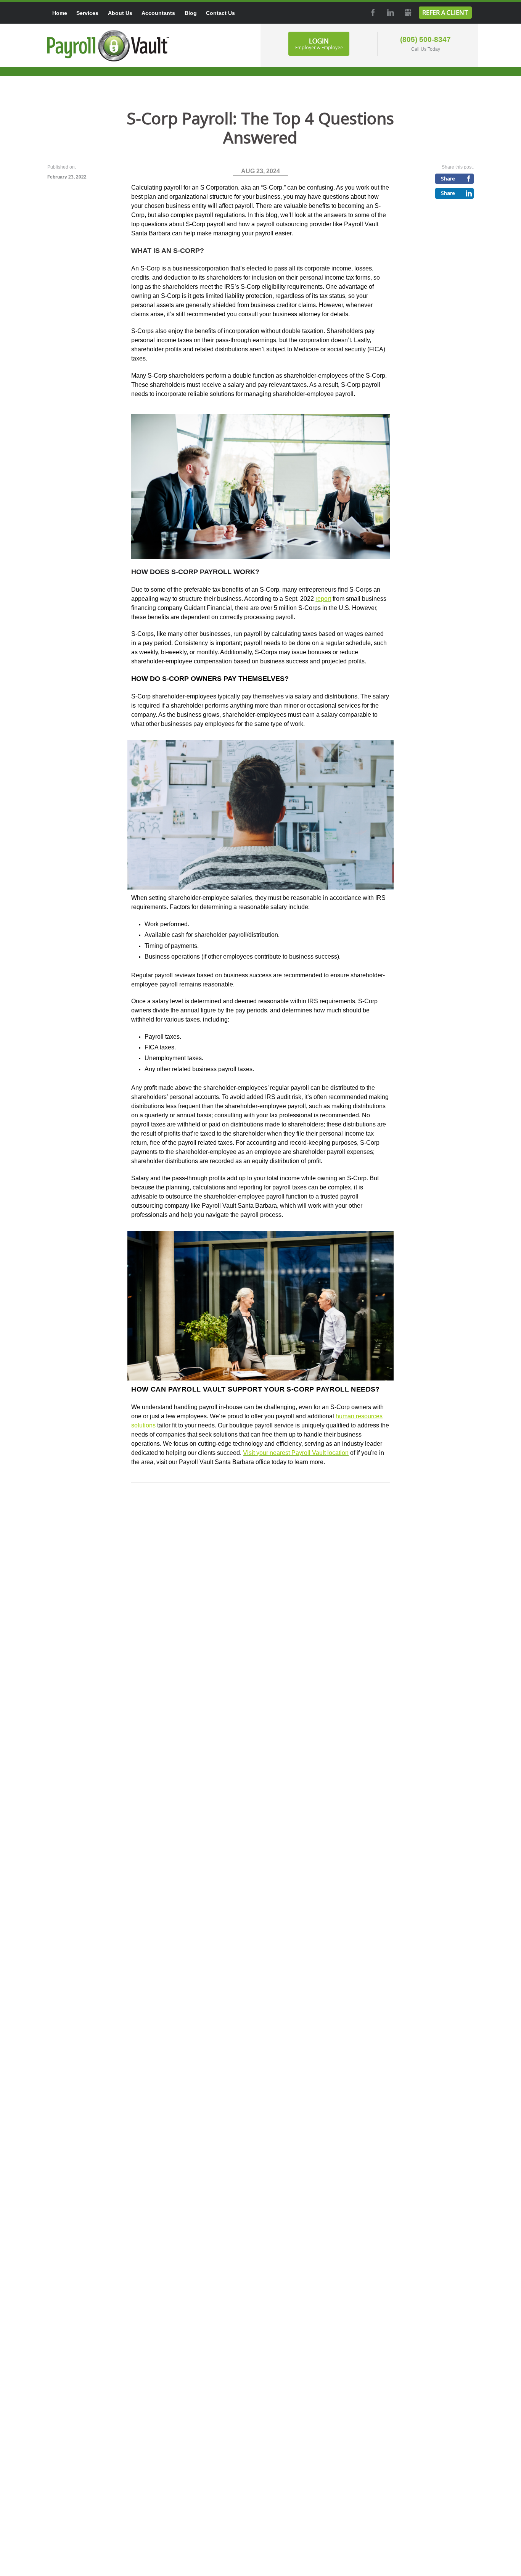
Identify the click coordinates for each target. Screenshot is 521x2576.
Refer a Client (445, 13)
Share (448, 179)
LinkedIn (390, 13)
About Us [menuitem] (120, 13)
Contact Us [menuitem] (220, 13)
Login (319, 43)
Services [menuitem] (87, 13)
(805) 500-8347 (425, 39)
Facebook (372, 13)
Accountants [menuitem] (158, 13)
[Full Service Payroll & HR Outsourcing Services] (108, 46)
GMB (407, 13)
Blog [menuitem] (191, 13)
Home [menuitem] (60, 13)
